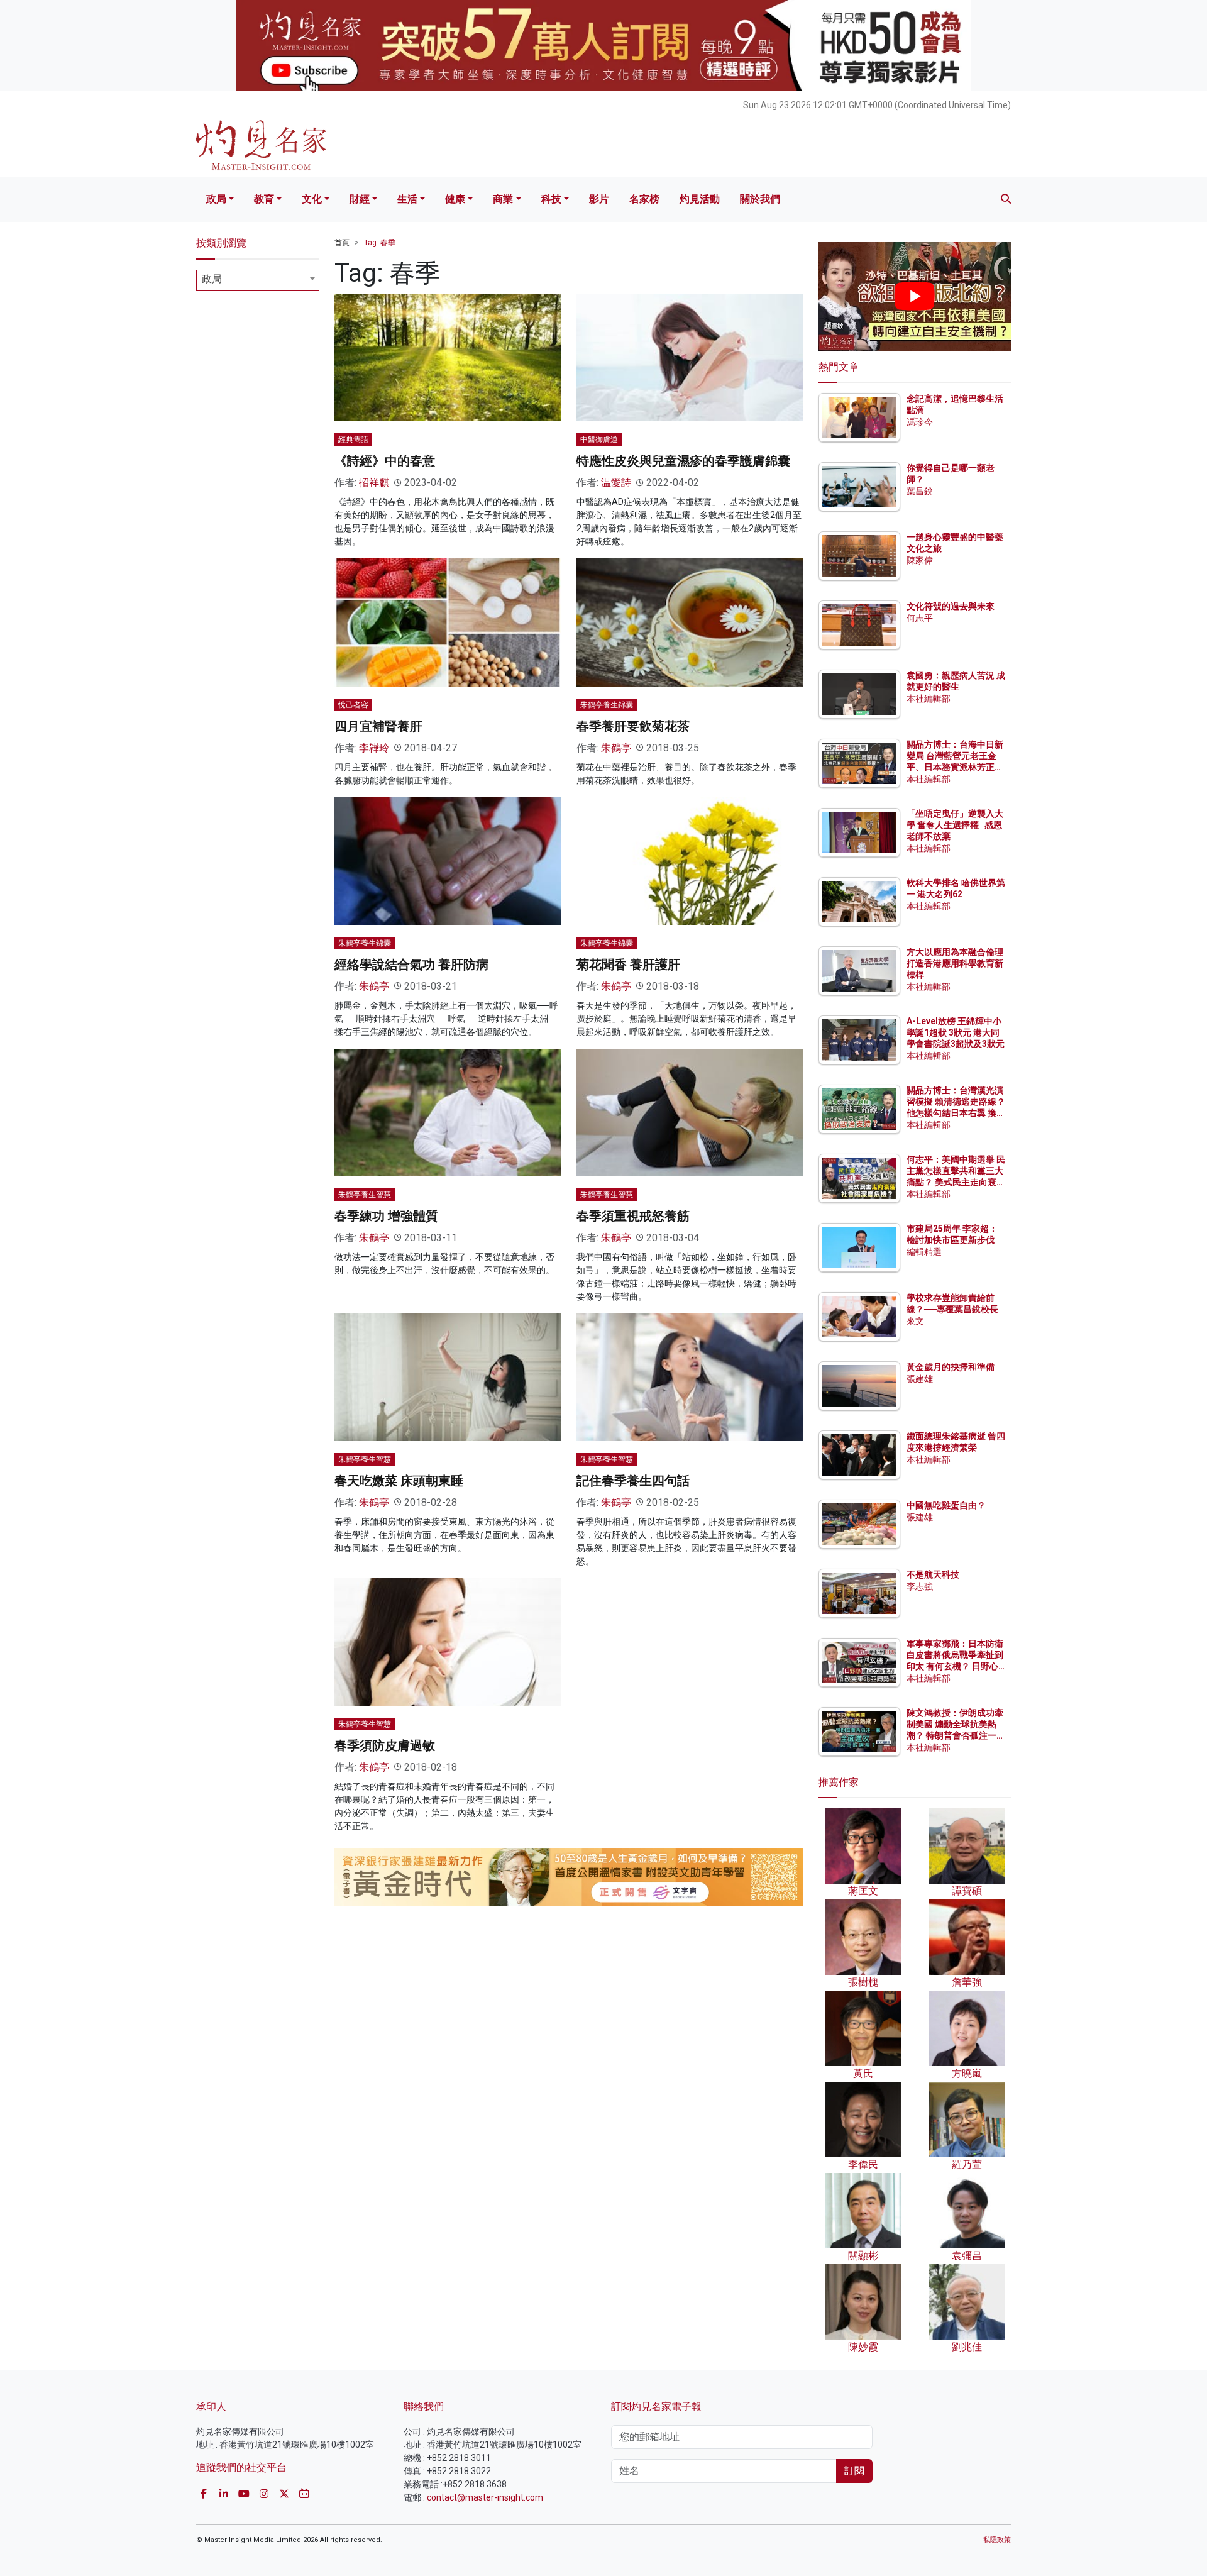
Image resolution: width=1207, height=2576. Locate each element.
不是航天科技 (933, 1574)
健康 (455, 199)
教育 (264, 199)
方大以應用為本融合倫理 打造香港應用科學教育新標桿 (956, 963)
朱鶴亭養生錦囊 (607, 705)
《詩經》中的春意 (385, 461)
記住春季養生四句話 (633, 1481)
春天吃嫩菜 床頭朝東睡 (399, 1481)
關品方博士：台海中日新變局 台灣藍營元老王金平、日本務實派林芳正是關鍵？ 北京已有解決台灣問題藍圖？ (956, 767)
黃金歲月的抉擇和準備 (951, 1367)
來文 (915, 1321)
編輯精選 (924, 1252)
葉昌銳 (920, 491)
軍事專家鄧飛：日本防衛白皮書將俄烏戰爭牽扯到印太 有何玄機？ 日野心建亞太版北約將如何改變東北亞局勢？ (955, 1667)
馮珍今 (920, 422)
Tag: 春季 (380, 243)
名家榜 (644, 199)
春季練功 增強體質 (386, 1216)
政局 (216, 199)
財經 (360, 199)
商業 (503, 199)
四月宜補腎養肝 (378, 726)
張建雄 (920, 1379)
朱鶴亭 (616, 748)
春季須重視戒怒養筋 (633, 1216)
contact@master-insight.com (485, 2497)
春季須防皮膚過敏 (385, 1745)
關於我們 (760, 199)
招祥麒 (374, 483)
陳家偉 (920, 560)
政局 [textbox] (212, 279)
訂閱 (854, 2471)
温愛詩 (616, 483)
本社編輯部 (929, 699)
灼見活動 (700, 199)
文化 (312, 199)
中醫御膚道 (599, 439)
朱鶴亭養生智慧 (365, 1195)
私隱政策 (997, 2540)
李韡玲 (374, 748)
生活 (407, 199)
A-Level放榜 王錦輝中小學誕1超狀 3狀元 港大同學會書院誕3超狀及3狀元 (956, 1032)
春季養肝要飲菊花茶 (633, 726)
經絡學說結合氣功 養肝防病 (411, 965)
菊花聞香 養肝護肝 (628, 965)
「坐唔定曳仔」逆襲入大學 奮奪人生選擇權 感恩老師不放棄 (955, 825)
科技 (551, 199)
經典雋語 (353, 439)
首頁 (342, 243)
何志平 (920, 618)
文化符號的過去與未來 (951, 606)
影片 (599, 199)
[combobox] (258, 280)
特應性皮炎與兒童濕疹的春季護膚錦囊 (683, 461)
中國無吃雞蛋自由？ (946, 1505)
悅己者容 (353, 705)
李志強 (920, 1586)
